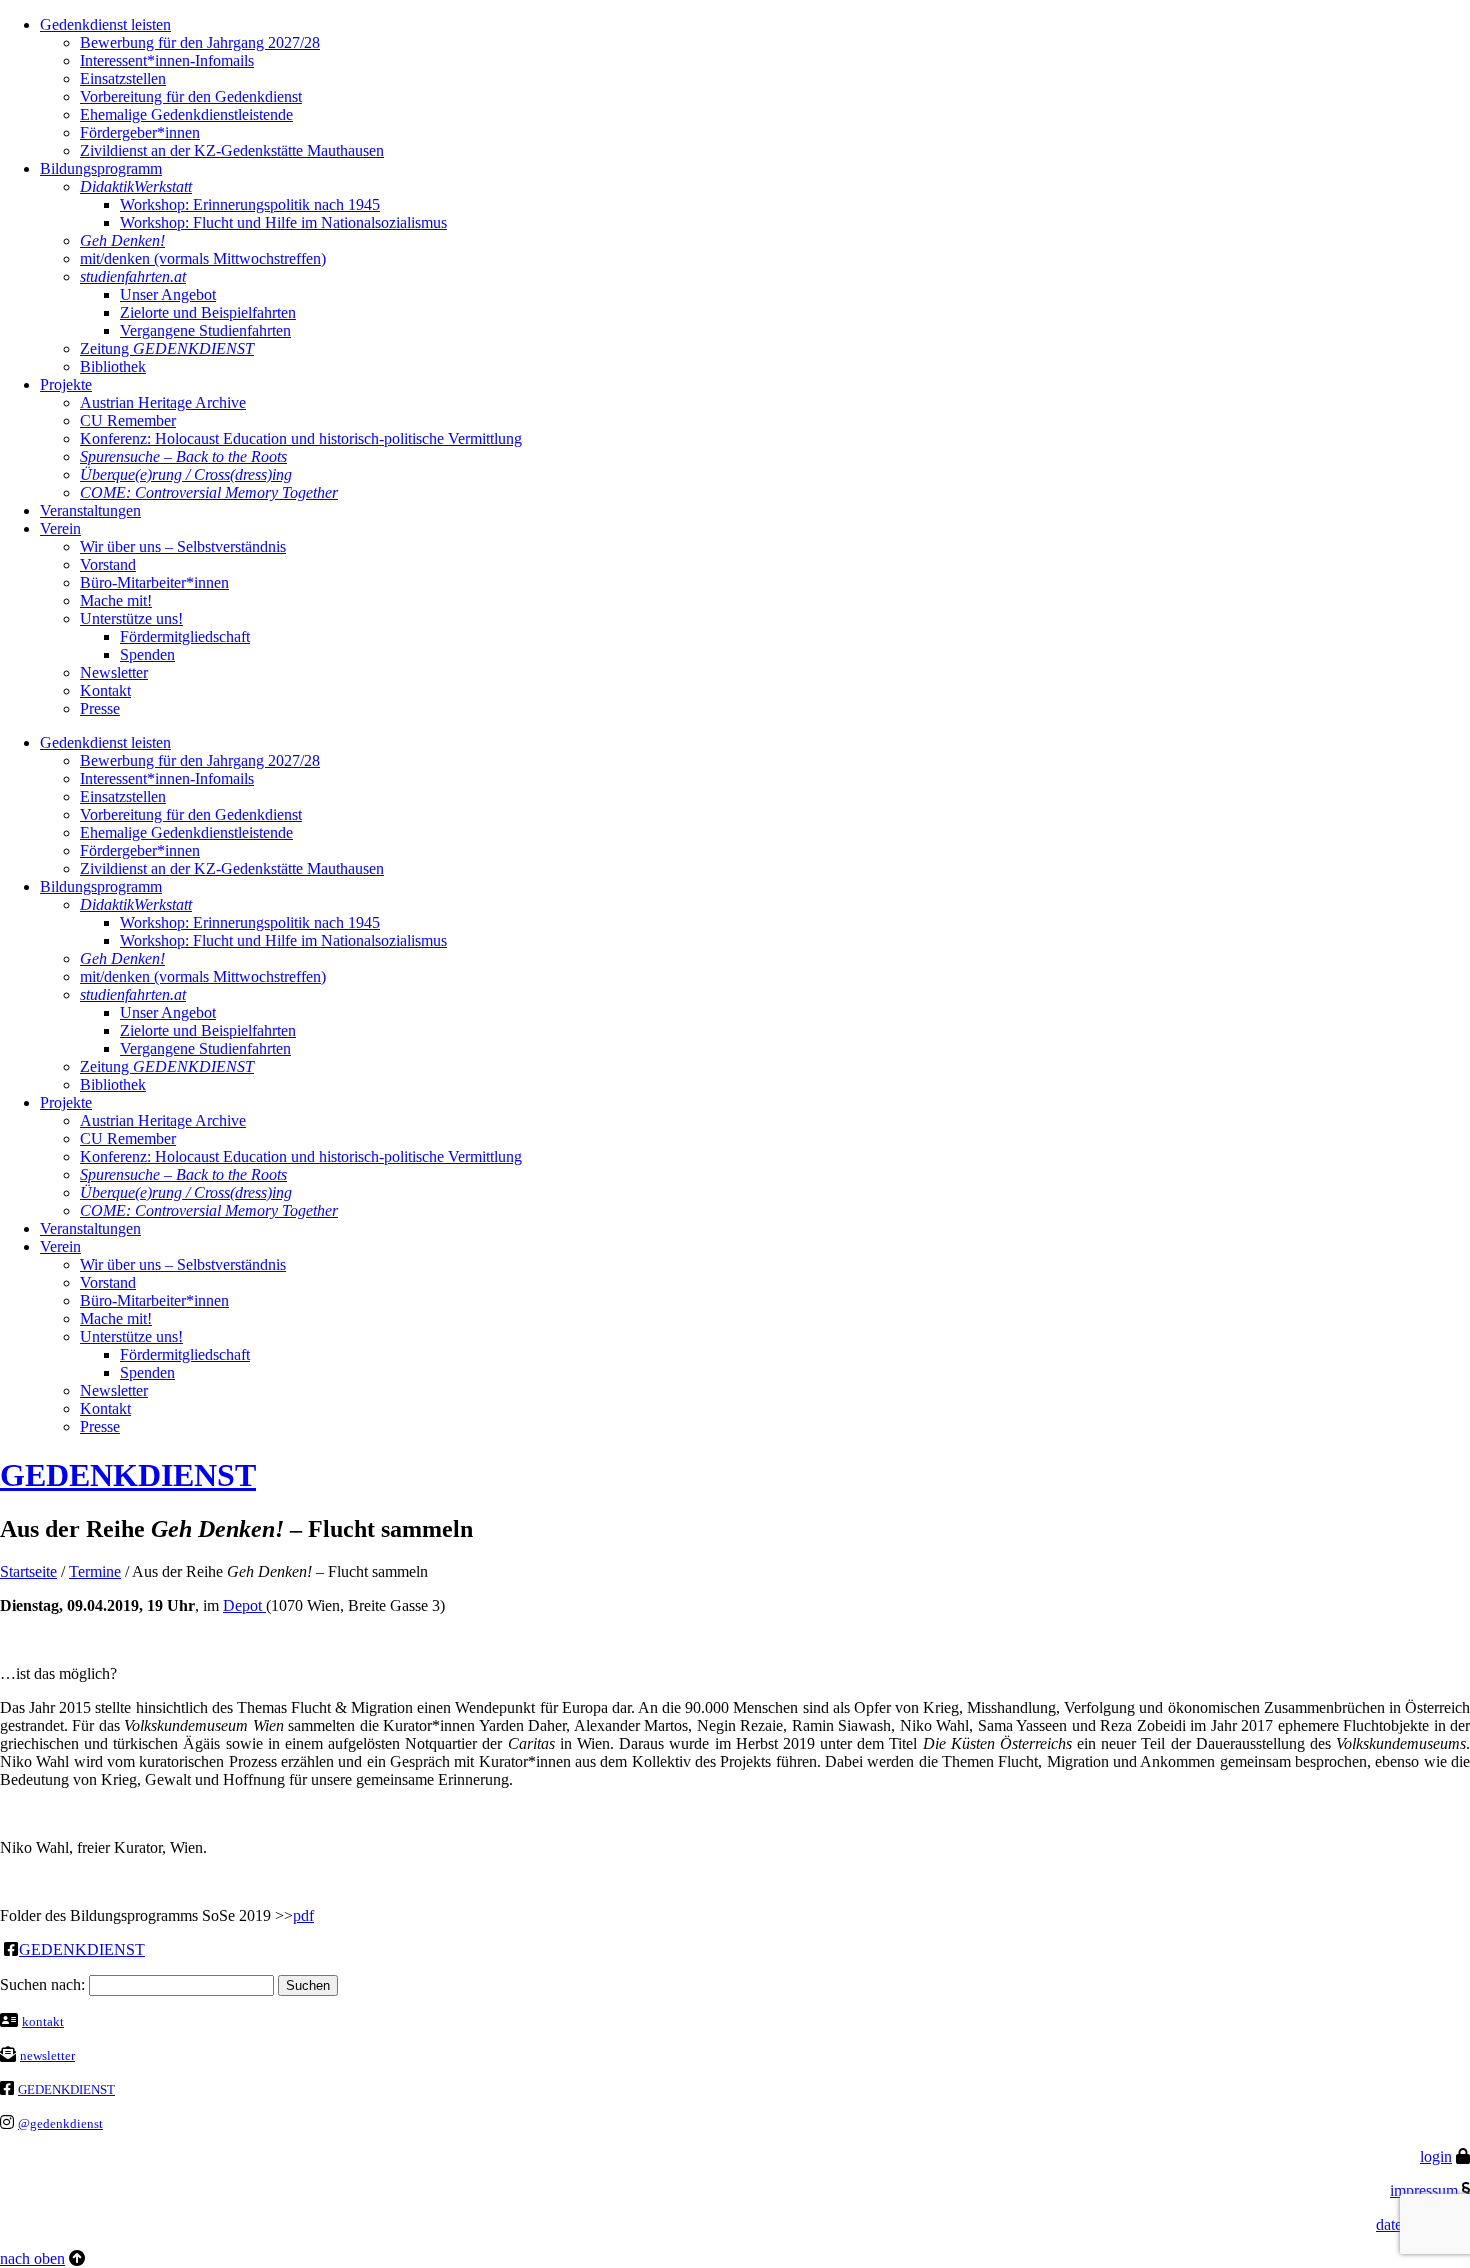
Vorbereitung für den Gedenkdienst (191, 96)
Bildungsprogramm (101, 168)
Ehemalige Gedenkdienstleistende (186, 114)
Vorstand (108, 564)
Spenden (147, 654)
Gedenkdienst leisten (105, 24)
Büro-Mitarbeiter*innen (154, 582)
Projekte (66, 384)
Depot (244, 1605)
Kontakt (105, 690)
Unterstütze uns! (131, 618)
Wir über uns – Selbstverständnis (183, 546)
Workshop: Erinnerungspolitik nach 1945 (250, 204)
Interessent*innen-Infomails (167, 60)
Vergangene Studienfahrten (205, 330)
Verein (60, 528)
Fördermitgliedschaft (185, 636)
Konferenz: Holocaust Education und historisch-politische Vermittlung (301, 438)
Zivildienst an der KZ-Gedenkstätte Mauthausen (232, 150)
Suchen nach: (42, 1984)
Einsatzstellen (123, 78)
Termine (95, 1571)
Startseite (28, 1571)
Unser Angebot (168, 294)
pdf (303, 1915)
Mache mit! (116, 600)
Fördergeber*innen (140, 132)
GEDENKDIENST (128, 1475)
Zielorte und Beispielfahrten (208, 312)
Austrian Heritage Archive (163, 402)
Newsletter (114, 672)
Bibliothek (113, 366)
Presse (100, 708)
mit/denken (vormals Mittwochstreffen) (203, 258)
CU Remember (128, 420)
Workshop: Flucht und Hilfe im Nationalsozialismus (283, 222)
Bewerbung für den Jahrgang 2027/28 (200, 42)
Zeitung (167, 348)
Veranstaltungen (90, 510)
